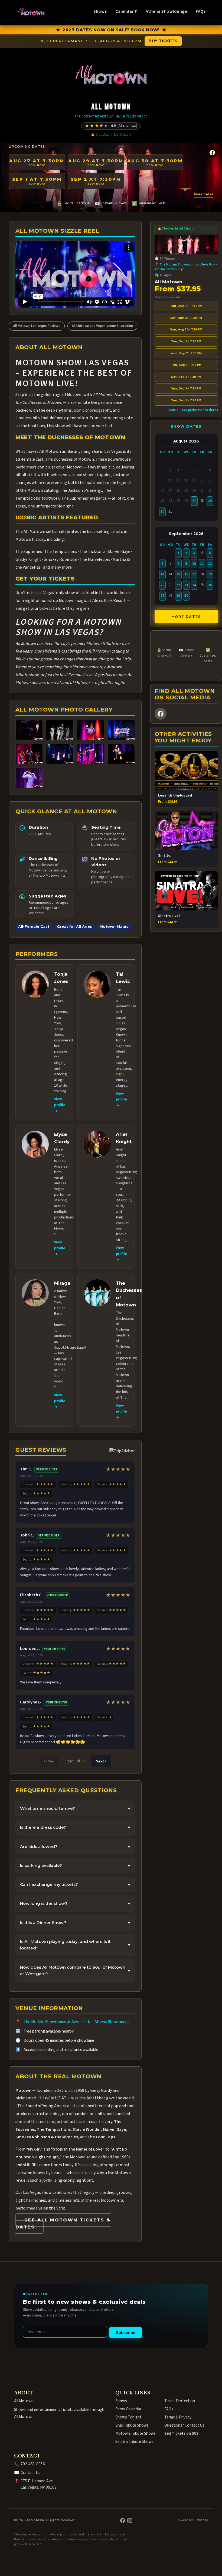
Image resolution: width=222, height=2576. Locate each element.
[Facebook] (212, 153)
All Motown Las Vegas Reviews (37, 326)
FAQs (201, 11)
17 (194, 574)
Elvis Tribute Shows (132, 2425)
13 (162, 574)
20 (162, 585)
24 (194, 585)
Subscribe (125, 2333)
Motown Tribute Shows (136, 2433)
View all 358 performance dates (193, 410)
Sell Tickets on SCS (181, 2433)
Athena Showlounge (166, 11)
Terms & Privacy (178, 2417)
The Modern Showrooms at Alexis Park (57, 2022)
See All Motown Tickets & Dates (63, 2224)
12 (210, 564)
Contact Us (30, 2473)
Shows (100, 11)
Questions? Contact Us (184, 2425)
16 (186, 574)
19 (210, 574)
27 (194, 501)
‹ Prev (49, 1761)
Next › (101, 1761)
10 (194, 564)
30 (162, 512)
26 (210, 585)
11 (202, 564)
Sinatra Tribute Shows (134, 2441)
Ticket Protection (180, 2401)
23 (186, 585)
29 (210, 501)
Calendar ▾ (126, 11)
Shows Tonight (128, 2417)
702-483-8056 (33, 2464)
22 (178, 585)
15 (178, 574)
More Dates (204, 194)
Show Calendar (128, 2409)
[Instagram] (130, 2521)
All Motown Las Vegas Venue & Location (102, 326)
